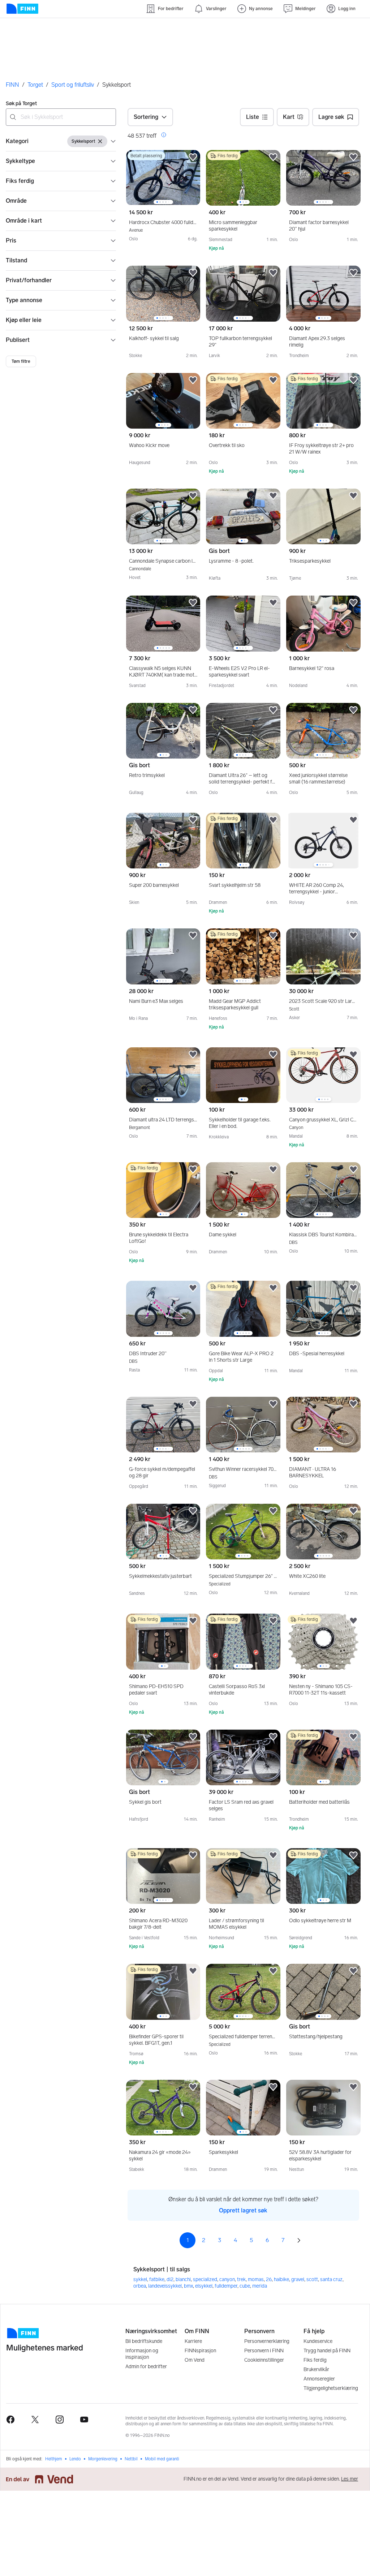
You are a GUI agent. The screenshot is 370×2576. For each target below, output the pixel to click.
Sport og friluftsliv (73, 85)
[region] (163, 178)
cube (245, 2283)
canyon (227, 2277)
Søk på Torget (21, 104)
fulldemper (226, 2283)
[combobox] (61, 117)
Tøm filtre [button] (21, 361)
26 (269, 2277)
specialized (205, 2277)
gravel (298, 2277)
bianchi (183, 2277)
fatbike (157, 2277)
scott (312, 2277)
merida (260, 2283)
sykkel (140, 2277)
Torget (35, 85)
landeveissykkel (165, 2283)
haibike (281, 2277)
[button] (61, 141)
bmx (188, 2283)
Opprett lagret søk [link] (243, 2208)
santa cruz (331, 2277)
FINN (12, 85)
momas (256, 2277)
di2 (170, 2277)
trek (241, 2277)
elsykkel (204, 2283)
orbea (140, 2283)
